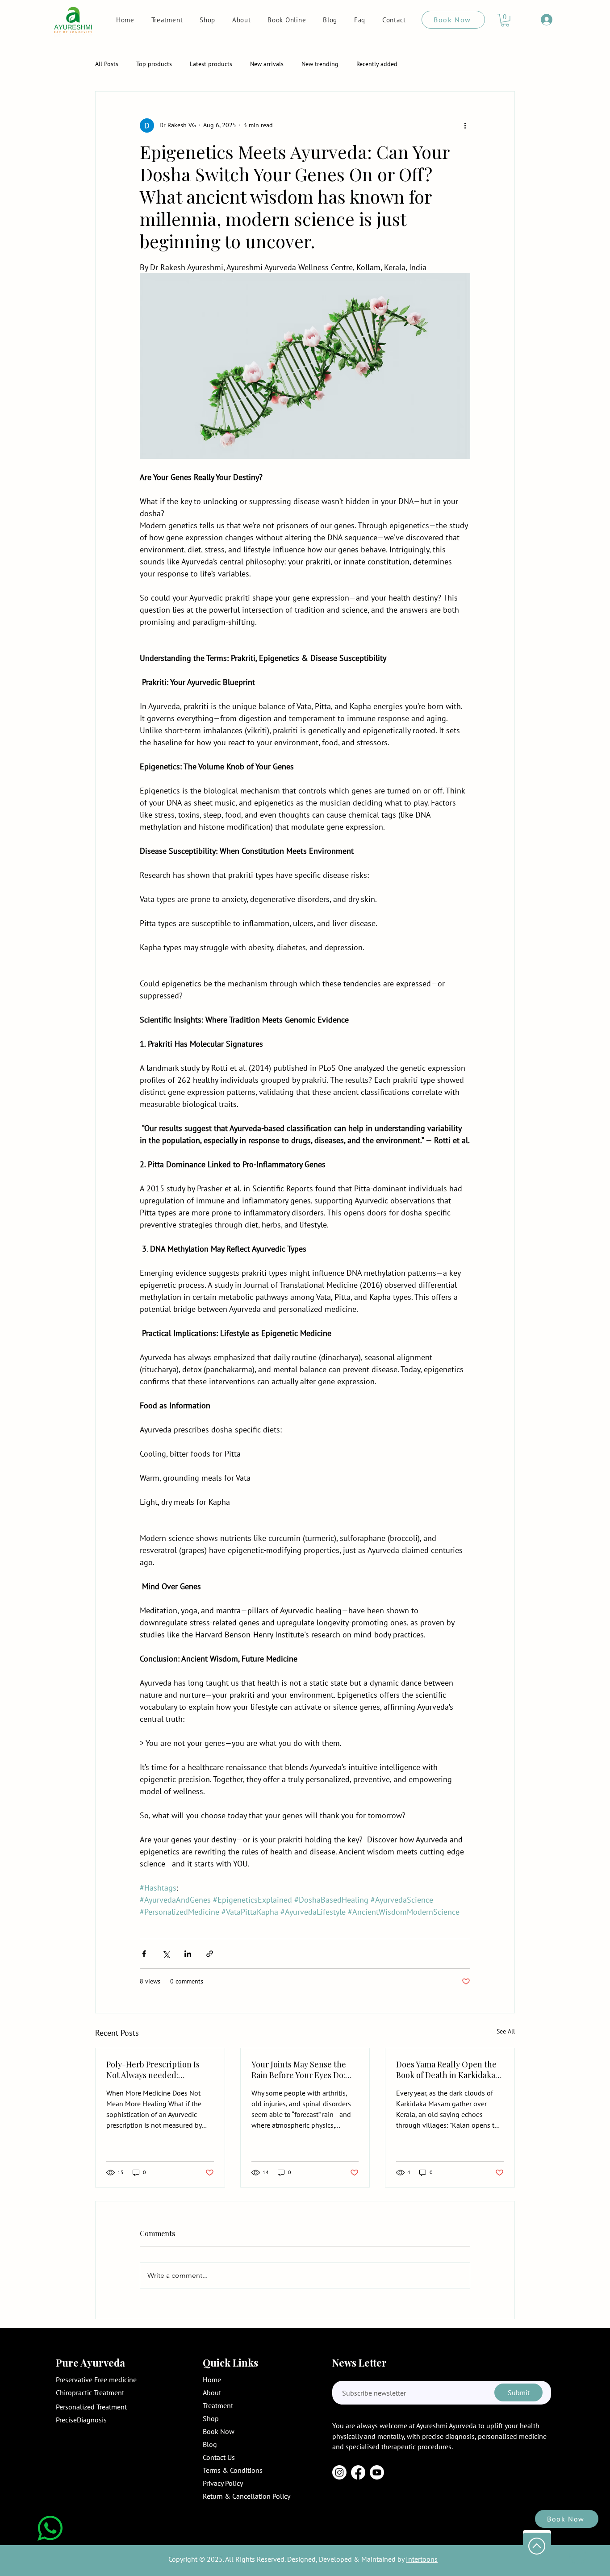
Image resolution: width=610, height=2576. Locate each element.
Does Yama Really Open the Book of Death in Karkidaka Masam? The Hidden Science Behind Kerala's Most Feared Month (449, 2070)
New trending (320, 64)
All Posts (107, 64)
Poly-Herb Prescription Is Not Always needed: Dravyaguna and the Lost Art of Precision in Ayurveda (159, 2070)
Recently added (377, 64)
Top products (154, 64)
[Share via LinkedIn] (188, 1954)
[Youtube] (377, 2472)
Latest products (211, 64)
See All (506, 2031)
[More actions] (465, 125)
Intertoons (422, 2559)
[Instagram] (339, 2472)
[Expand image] (305, 366)
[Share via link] (210, 1954)
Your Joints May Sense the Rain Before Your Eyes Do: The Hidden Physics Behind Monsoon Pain (302, 2070)
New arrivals (267, 64)
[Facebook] (358, 2472)
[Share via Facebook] (144, 1954)
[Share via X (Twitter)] (166, 1954)
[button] (505, 20)
